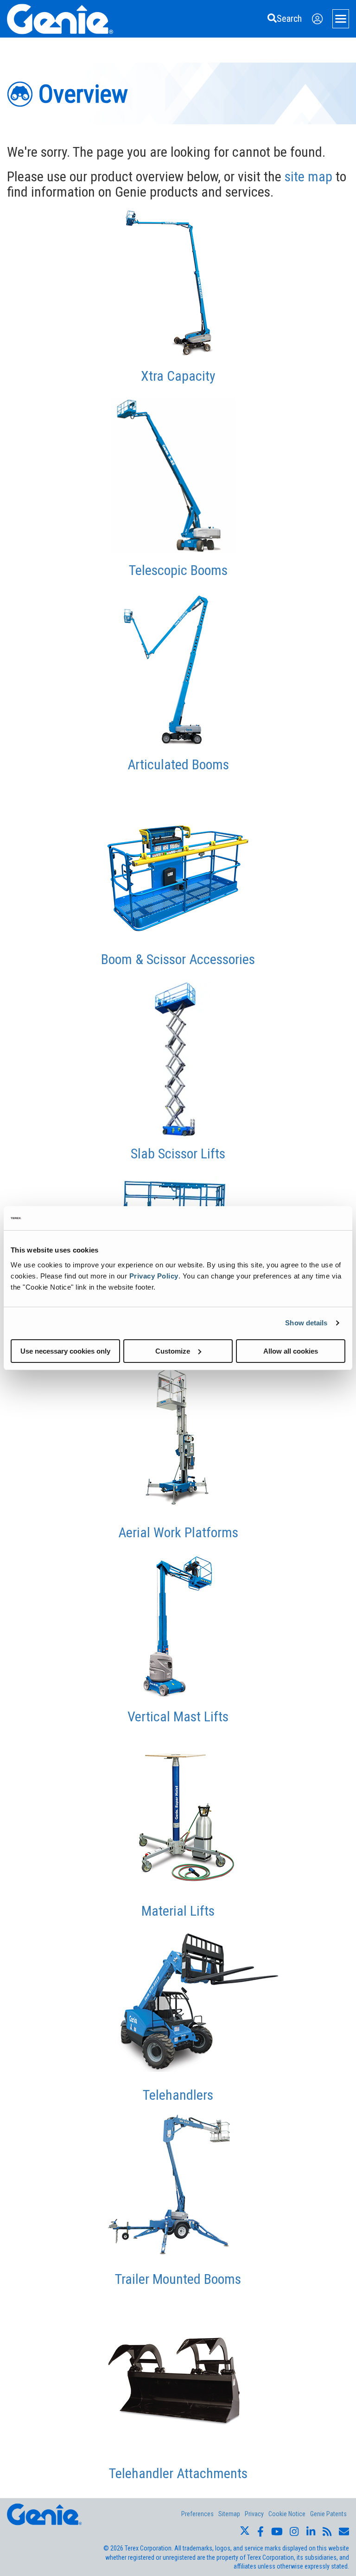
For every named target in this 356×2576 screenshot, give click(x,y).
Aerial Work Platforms (178, 1532)
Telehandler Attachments (178, 2473)
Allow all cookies (291, 1351)
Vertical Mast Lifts (178, 1716)
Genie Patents (328, 2514)
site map (308, 176)
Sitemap (229, 2514)
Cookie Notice (287, 2514)
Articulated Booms (178, 764)
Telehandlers (178, 2095)
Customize (173, 1351)
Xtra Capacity (178, 376)
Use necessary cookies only (65, 1351)
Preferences (197, 2514)
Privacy (254, 2514)
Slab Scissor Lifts (178, 1154)
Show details (306, 1323)
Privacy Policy (154, 1275)
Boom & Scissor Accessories (178, 959)
